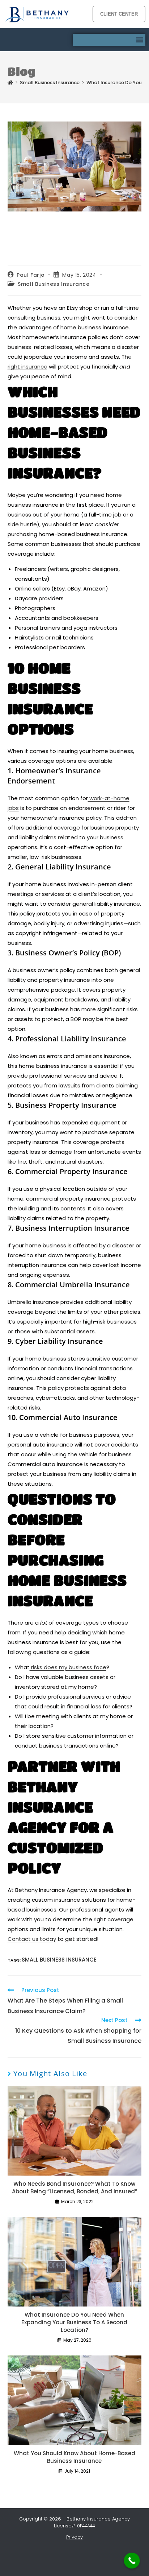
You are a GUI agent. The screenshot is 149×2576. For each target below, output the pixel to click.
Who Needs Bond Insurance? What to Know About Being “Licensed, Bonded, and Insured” (74, 2188)
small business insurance (59, 1960)
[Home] (10, 83)
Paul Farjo (31, 275)
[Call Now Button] (132, 2561)
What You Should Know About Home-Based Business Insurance (74, 2457)
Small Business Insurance (54, 284)
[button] (139, 40)
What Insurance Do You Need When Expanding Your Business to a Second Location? (74, 2322)
